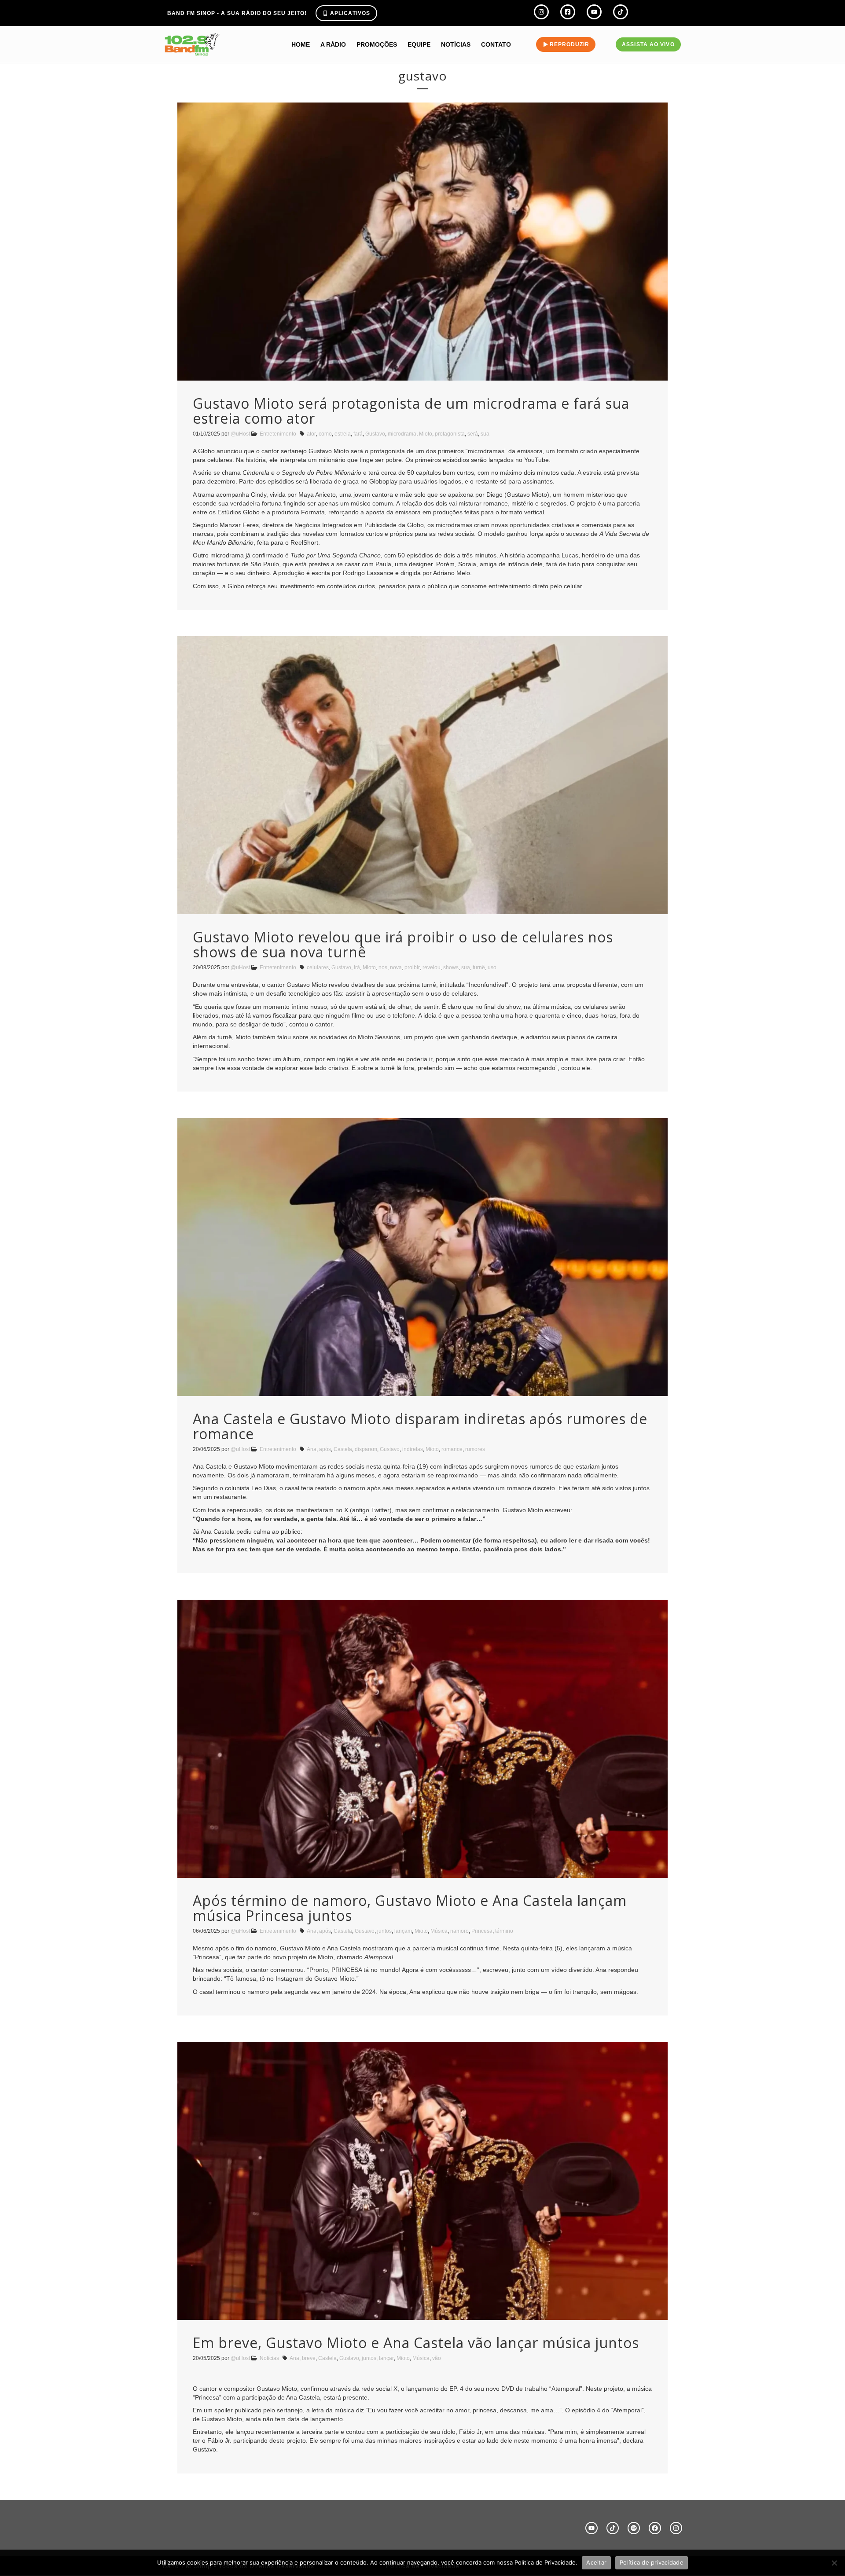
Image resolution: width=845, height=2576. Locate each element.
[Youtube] (591, 2528)
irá (357, 967)
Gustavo (375, 434)
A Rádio (333, 44)
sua (485, 434)
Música (439, 1931)
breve (309, 2358)
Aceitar (596, 2562)
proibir (412, 967)
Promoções (377, 44)
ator (311, 434)
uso (492, 967)
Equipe (419, 44)
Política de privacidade (652, 2562)
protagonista (450, 434)
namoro (459, 1931)
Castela (343, 1449)
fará (358, 434)
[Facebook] (655, 2528)
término (504, 1931)
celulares (318, 967)
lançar (386, 2358)
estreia (343, 434)
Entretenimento (278, 434)
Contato (496, 44)
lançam (403, 1931)
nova (396, 967)
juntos (384, 1931)
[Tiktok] (613, 2528)
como (325, 434)
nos (383, 967)
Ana (312, 1449)
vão (437, 2358)
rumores (475, 1449)
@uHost (240, 434)
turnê (479, 967)
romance (452, 1449)
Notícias (456, 44)
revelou (432, 967)
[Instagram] (676, 2528)
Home (301, 44)
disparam (366, 1449)
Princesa (482, 1931)
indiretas (413, 1449)
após (325, 1449)
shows (451, 967)
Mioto (426, 434)
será (473, 434)
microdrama (402, 434)
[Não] (834, 2563)
